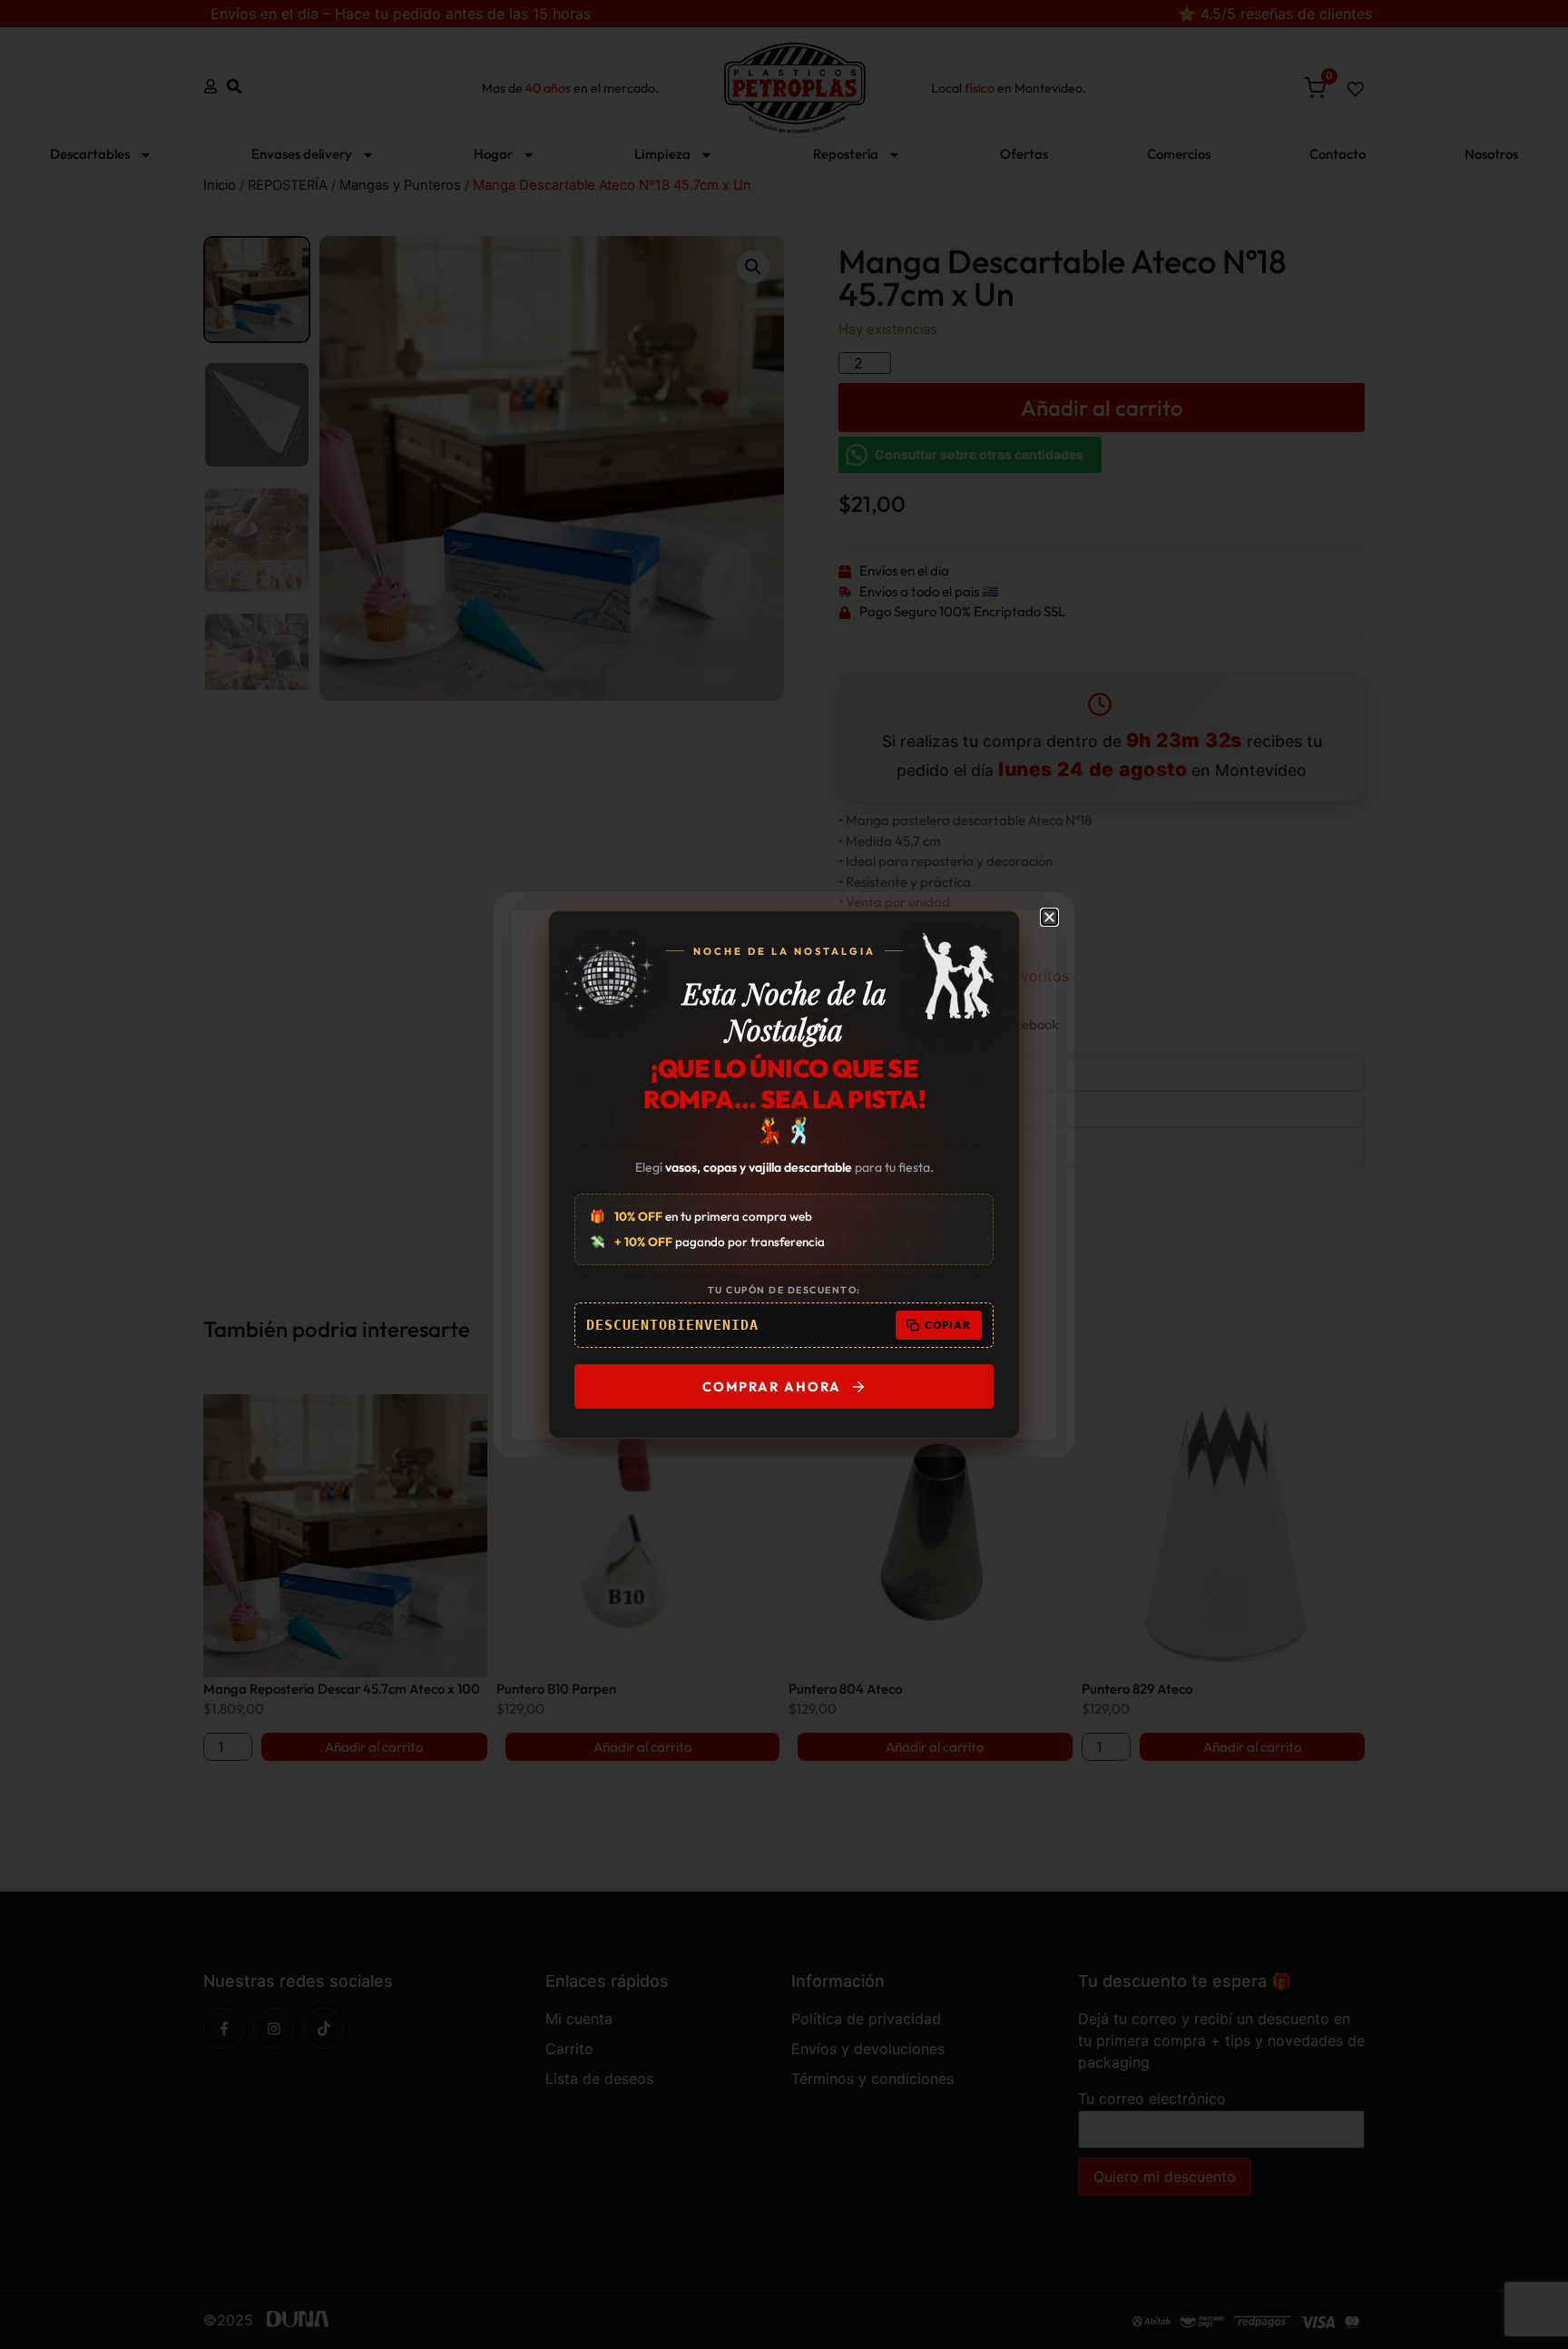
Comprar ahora (772, 1386)
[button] (1049, 917)
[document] (784, 1174)
